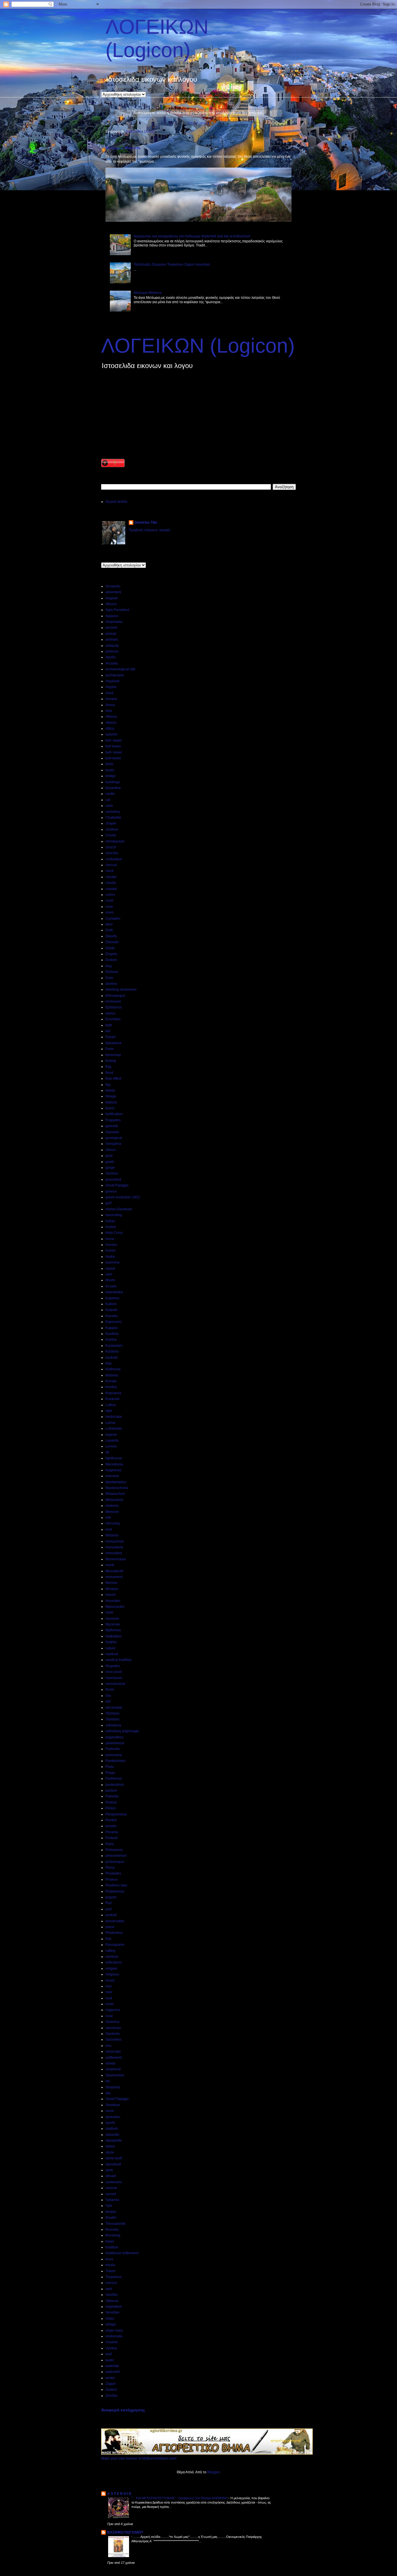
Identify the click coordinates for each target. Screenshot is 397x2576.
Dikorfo (111, 936)
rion (109, 1986)
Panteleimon (116, 1761)
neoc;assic (114, 1672)
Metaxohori (114, 1500)
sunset (111, 2194)
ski (108, 2081)
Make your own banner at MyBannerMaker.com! (139, 2458)
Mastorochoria (117, 1488)
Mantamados (116, 1482)
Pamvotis (113, 1749)
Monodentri (115, 1571)
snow (110, 2111)
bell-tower (113, 758)
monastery (114, 1553)
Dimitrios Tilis (146, 523)
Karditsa (112, 1334)
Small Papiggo (117, 2099)
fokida (110, 1090)
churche (112, 853)
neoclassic (114, 1678)
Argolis (111, 687)
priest (110, 1927)
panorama (114, 1755)
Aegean (112, 598)
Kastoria (112, 1351)
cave (109, 806)
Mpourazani (115, 1607)
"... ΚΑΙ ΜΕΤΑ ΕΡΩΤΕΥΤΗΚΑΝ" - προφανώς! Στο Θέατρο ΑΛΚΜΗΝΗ (180, 2498)
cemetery (113, 812)
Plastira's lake (116, 1885)
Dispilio (111, 954)
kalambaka (114, 1292)
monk (110, 1565)
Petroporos (114, 1850)
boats (110, 770)
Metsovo (112, 1512)
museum (112, 1619)
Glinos (111, 1150)
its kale (111, 1286)
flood (109, 1073)
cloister (111, 877)
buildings (113, 782)
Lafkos (111, 1405)
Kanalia (112, 1316)
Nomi (110, 1689)
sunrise (111, 2188)
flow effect (113, 1079)
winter (110, 2378)
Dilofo (110, 948)
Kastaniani (114, 1346)
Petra (110, 1844)
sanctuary (113, 2028)
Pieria (110, 1868)
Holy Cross (114, 1233)
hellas (110, 1221)
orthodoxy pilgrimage (122, 1731)
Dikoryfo (112, 942)
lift (107, 1452)
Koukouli (112, 1399)
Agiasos (112, 616)
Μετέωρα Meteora (123, 148)
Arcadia (112, 663)
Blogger (213, 2472)
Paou (110, 1767)
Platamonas (115, 1891)
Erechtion (113, 1019)
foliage (111, 1096)
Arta (109, 711)
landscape (114, 1417)
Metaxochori (115, 1494)
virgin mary (114, 2330)
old (108, 1701)
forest (110, 1108)
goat (109, 1156)
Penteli (111, 1820)
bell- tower (114, 752)
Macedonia (114, 1464)
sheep (110, 2063)
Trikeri (110, 2271)
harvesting (114, 1215)
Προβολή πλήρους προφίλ (150, 530)
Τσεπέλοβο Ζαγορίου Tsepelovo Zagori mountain (172, 264)
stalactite (112, 2135)
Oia (108, 1696)
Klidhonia (113, 1369)
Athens (111, 723)
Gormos (112, 1173)
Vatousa (112, 2301)
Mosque (112, 1589)
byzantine (113, 788)
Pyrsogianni (115, 1945)
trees (109, 2259)
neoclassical (115, 1684)
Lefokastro (114, 1429)
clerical (111, 865)
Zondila (111, 2396)
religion (111, 1969)
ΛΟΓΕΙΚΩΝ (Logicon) (198, 346)
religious (112, 1974)
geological (114, 1138)
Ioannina (112, 1262)
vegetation (114, 2307)
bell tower (113, 746)
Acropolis (113, 586)
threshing (113, 2235)
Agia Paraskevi (117, 610)
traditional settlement (122, 2253)
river (109, 1992)
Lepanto (112, 1440)
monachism (115, 1541)
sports (110, 2123)
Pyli (108, 1939)
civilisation (114, 859)
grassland (113, 1179)
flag (108, 1067)
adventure (113, 592)
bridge (111, 776)
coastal (111, 889)
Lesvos (111, 1446)
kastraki (112, 1358)
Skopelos (113, 2087)
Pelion (111, 1808)
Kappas (112, 1328)
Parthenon (114, 1779)
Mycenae (113, 1624)
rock (109, 1998)
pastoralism (115, 1785)
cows (110, 912)
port (109, 1909)
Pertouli (112, 1838)
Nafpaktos (113, 1636)
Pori (109, 1903)
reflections (114, 1962)
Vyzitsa (111, 2348)
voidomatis (114, 2336)
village (111, 2324)
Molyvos (112, 1535)
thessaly (112, 2229)
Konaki (111, 1381)
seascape (113, 2051)
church (111, 847)
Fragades (113, 1120)
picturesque (115, 1862)
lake (109, 1411)
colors (110, 895)
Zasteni (111, 2390)
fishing (111, 1061)
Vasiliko (112, 2295)
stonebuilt (113, 2164)
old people (114, 1708)
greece (111, 1191)
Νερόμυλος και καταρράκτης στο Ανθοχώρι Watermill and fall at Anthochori (192, 236)
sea (108, 2046)
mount (110, 1595)
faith (109, 1025)
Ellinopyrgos (115, 996)
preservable (115, 1921)
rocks (110, 2004)
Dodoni (111, 960)
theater (111, 2218)
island (110, 1269)
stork (109, 2170)
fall (108, 1031)
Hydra (110, 1257)
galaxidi (112, 1126)
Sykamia (112, 2200)
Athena (111, 717)
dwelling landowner (121, 989)
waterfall (112, 2366)
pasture (111, 1790)
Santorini (113, 2034)
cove (109, 907)
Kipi (109, 1363)
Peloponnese (116, 1814)
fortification (114, 1114)
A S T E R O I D (119, 2494)
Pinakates (113, 1873)
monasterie (114, 1547)
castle (110, 794)
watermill (113, 2372)
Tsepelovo (114, 2277)
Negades (113, 1666)
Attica (110, 729)
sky (108, 2093)
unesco (111, 2283)
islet (109, 1274)
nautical (112, 1654)
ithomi (110, 1280)
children (112, 829)
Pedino (111, 1802)
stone (110, 2152)
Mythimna (113, 1630)
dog (109, 966)
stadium (112, 2129)
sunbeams (114, 2182)
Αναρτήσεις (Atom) (140, 132)
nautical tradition (119, 1660)
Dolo (109, 978)
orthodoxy (113, 1725)
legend (111, 1435)
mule (109, 1612)
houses (111, 1245)
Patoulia (112, 1796)
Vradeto (112, 2342)
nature (111, 1648)
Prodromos (114, 1933)
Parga (110, 1773)
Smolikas (113, 2105)
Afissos (111, 604)
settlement (114, 2058)
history (111, 1227)
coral (109, 900)
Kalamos (112, 1298)
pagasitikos (115, 1737)
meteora (112, 1506)
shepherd (113, 2069)
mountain (113, 1601)
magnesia (113, 1470)
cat (108, 800)
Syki (109, 2206)
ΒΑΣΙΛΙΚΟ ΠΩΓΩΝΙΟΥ (125, 2532)
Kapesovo (113, 1322)
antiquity (112, 646)
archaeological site (120, 669)
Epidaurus (114, 1007)
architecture (115, 675)
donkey (111, 984)
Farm (110, 1049)
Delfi (109, 930)
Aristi (109, 693)
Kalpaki (111, 1310)
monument (114, 1577)
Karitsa (111, 1339)
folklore (111, 1102)
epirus (110, 1013)
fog (108, 1085)
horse (110, 1239)
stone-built (114, 2158)
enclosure (113, 1001)
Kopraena (113, 1393)
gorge (110, 1168)
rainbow (112, 1957)
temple (111, 2212)
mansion (112, 1476)
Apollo (111, 657)
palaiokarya (115, 1743)
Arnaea (111, 699)
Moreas (111, 1583)
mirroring (113, 1523)
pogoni (111, 1897)
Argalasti (112, 681)
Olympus (112, 1719)
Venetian (112, 2312)
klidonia (112, 1375)
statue (110, 2146)
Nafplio (111, 1642)
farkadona (113, 1043)
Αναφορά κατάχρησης (123, 2410)
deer (109, 924)
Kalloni (111, 1304)
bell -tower (114, 740)
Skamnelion (115, 2075)
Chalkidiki (113, 818)
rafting (110, 1951)
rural (109, 2016)
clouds (111, 883)
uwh (109, 2289)
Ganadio (112, 1132)
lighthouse (114, 1458)
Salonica (112, 2022)
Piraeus (112, 1879)
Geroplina (113, 1144)
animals (112, 639)
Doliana (112, 972)
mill (108, 1518)
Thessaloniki (116, 2224)
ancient (111, 628)
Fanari (111, 1037)
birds (109, 764)
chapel (111, 823)
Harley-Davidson (119, 1209)
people (111, 1826)
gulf (108, 1203)
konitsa (111, 1387)
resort (110, 1980)
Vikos (110, 2319)
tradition (112, 2247)
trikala (110, 2265)
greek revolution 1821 (123, 1197)
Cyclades (113, 919)
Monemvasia (116, 1559)
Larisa (110, 1423)
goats (110, 1162)
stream (111, 2176)
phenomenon (116, 1856)
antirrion (112, 651)
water (110, 2360)
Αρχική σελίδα (199, 123)
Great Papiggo (117, 1185)
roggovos (113, 2010)
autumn (111, 734)
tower (110, 2241)
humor (111, 1250)
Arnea (110, 705)
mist (109, 1529)
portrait (111, 1915)
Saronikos (113, 2040)
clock (110, 871)
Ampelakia (114, 622)
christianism (115, 841)
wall (109, 2354)
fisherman (113, 1055)
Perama (112, 1832)
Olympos (112, 1713)
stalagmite (114, 2140)
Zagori (111, 2384)
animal (111, 634)
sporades (113, 2117)
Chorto (111, 835)
